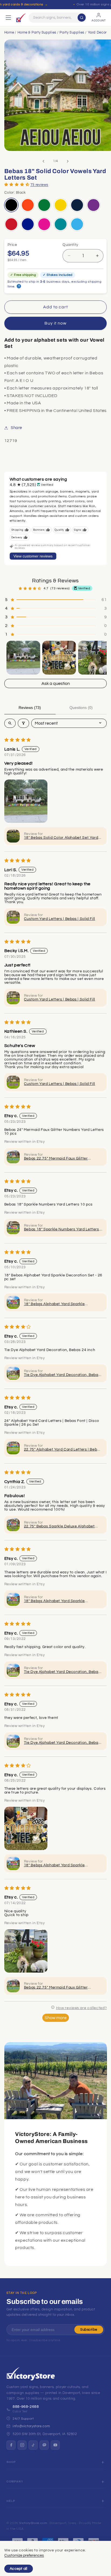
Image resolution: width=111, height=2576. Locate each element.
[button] (17, 184)
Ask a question (56, 683)
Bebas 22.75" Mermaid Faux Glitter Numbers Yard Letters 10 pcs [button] (56, 1159)
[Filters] (23, 723)
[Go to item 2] (59, 658)
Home (9, 32)
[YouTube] (55, 2445)
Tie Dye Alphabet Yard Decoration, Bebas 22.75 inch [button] (62, 1375)
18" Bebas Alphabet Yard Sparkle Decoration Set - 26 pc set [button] (54, 1304)
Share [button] (16, 428)
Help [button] (11, 2501)
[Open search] (10, 723)
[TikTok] (33, 2445)
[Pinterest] (44, 2445)
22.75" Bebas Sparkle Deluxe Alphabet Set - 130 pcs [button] (59, 1527)
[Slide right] (68, 161)
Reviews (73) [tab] (30, 708)
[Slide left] (43, 161)
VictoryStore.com (33, 2523)
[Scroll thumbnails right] (100, 658)
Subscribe (89, 2330)
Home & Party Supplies (37, 32)
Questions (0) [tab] (81, 708)
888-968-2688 (26, 2407)
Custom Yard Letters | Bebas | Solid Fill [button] (60, 919)
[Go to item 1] (23, 658)
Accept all (19, 2569)
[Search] (82, 18)
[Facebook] (11, 2445)
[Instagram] (22, 2445)
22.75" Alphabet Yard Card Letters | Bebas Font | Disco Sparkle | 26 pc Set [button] (63, 1450)
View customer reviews (33, 556)
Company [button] (15, 2481)
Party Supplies (72, 32)
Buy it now (56, 323)
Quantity (70, 245)
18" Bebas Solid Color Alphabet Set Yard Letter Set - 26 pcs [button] (61, 838)
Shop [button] (11, 2462)
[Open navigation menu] (8, 18)
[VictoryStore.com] (21, 18)
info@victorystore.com (31, 2426)
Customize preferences (24, 2555)
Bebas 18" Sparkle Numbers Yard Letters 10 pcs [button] (62, 1230)
